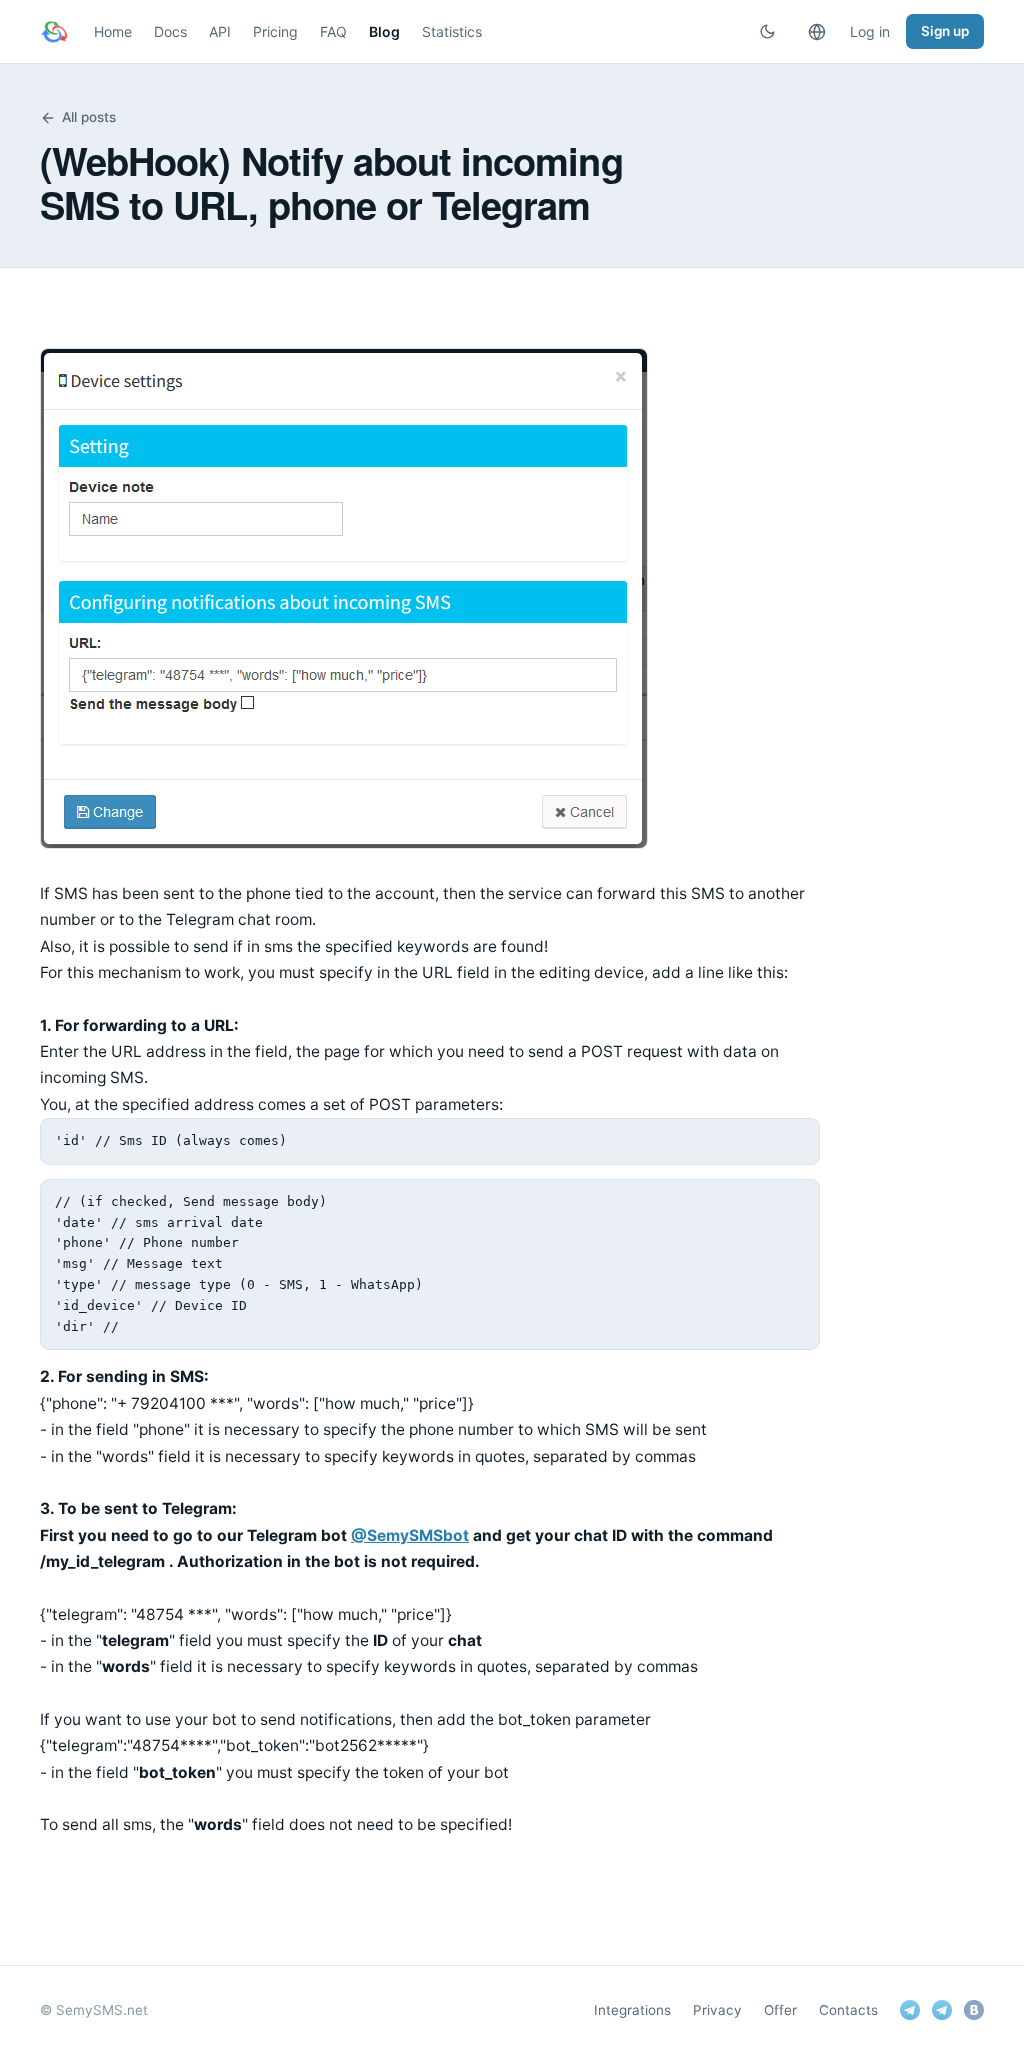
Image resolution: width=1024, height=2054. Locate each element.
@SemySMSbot (410, 1535)
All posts (89, 117)
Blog (384, 31)
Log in (870, 31)
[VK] (974, 2010)
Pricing (275, 31)
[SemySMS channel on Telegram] (942, 2010)
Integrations (632, 2010)
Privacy (717, 2010)
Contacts (848, 2010)
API (220, 31)
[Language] (817, 32)
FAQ (333, 31)
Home (113, 31)
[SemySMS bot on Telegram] (910, 2010)
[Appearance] (767, 32)
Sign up (945, 31)
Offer (780, 2010)
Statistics (452, 31)
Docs (170, 31)
